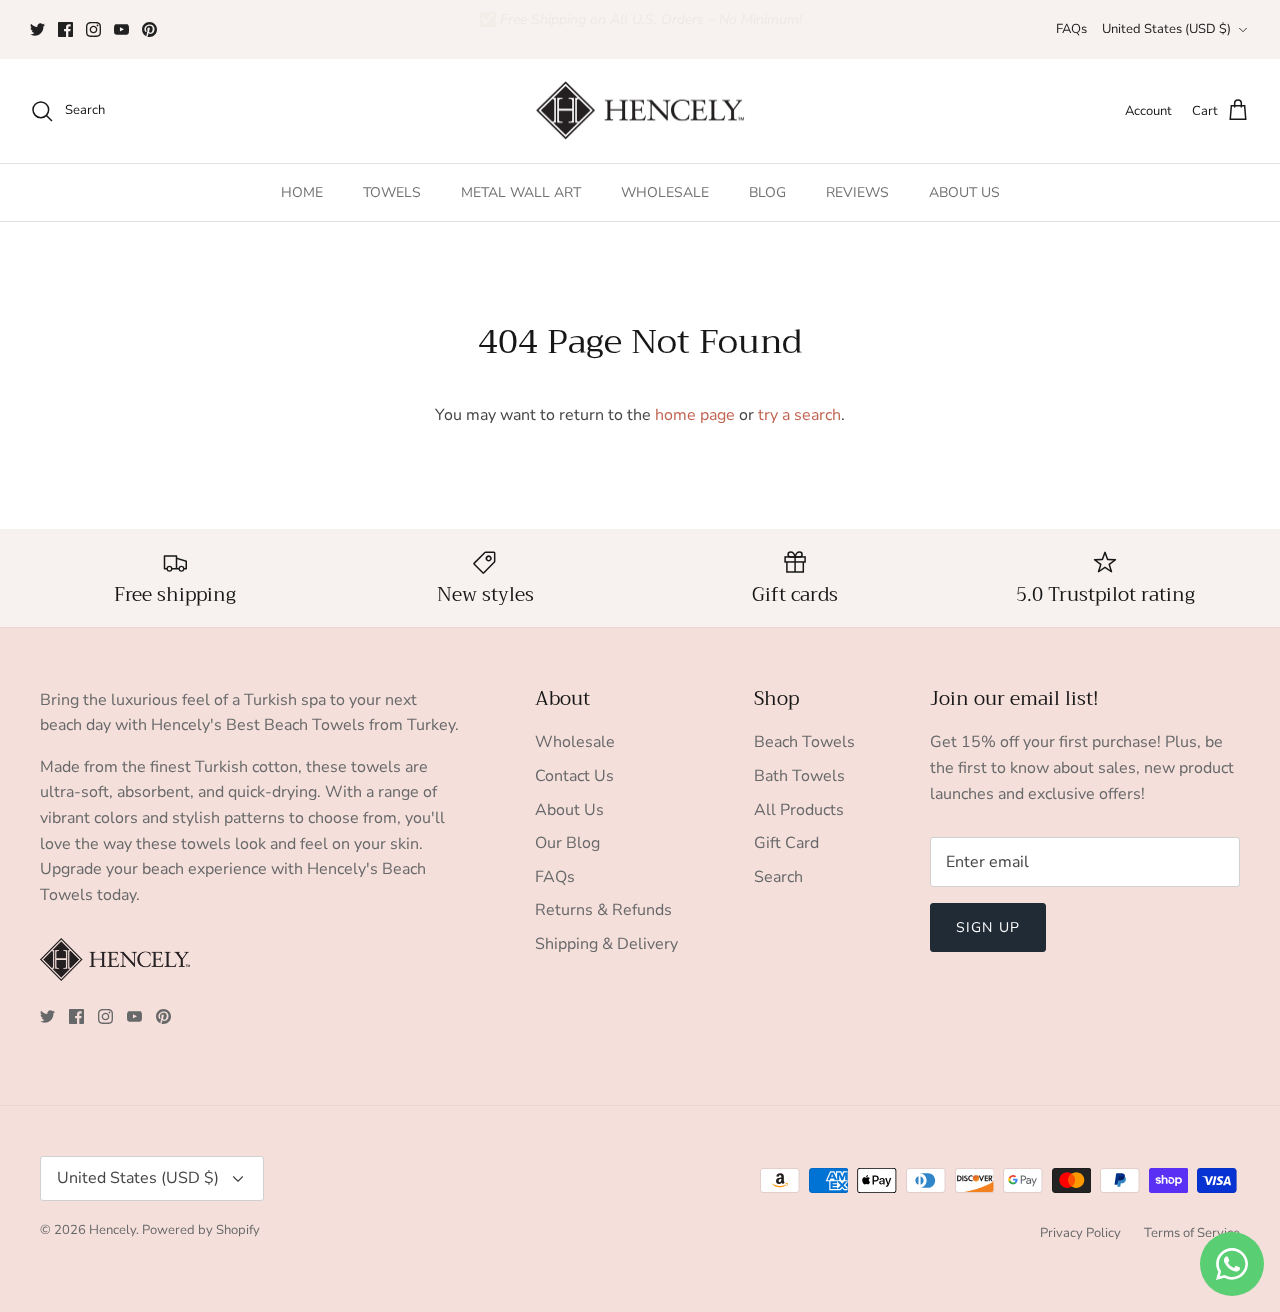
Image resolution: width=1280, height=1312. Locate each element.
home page (695, 415)
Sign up (988, 927)
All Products (799, 810)
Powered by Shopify (201, 1230)
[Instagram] (93, 29)
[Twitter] (37, 29)
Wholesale (575, 742)
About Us (569, 810)
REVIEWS (857, 192)
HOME (302, 192)
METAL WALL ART (521, 192)
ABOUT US (964, 192)
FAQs (1071, 29)
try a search (799, 415)
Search (778, 877)
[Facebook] (65, 29)
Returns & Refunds (603, 910)
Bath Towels (799, 776)
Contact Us (574, 776)
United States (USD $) (1166, 29)
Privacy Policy (1080, 1233)
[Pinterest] (149, 29)
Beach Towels (804, 742)
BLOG (767, 192)
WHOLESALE (665, 192)
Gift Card (786, 843)
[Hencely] (640, 111)
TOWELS (392, 192)
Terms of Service (1192, 1233)
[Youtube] (121, 29)
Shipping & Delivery (606, 944)
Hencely (112, 1230)
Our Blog (567, 843)
